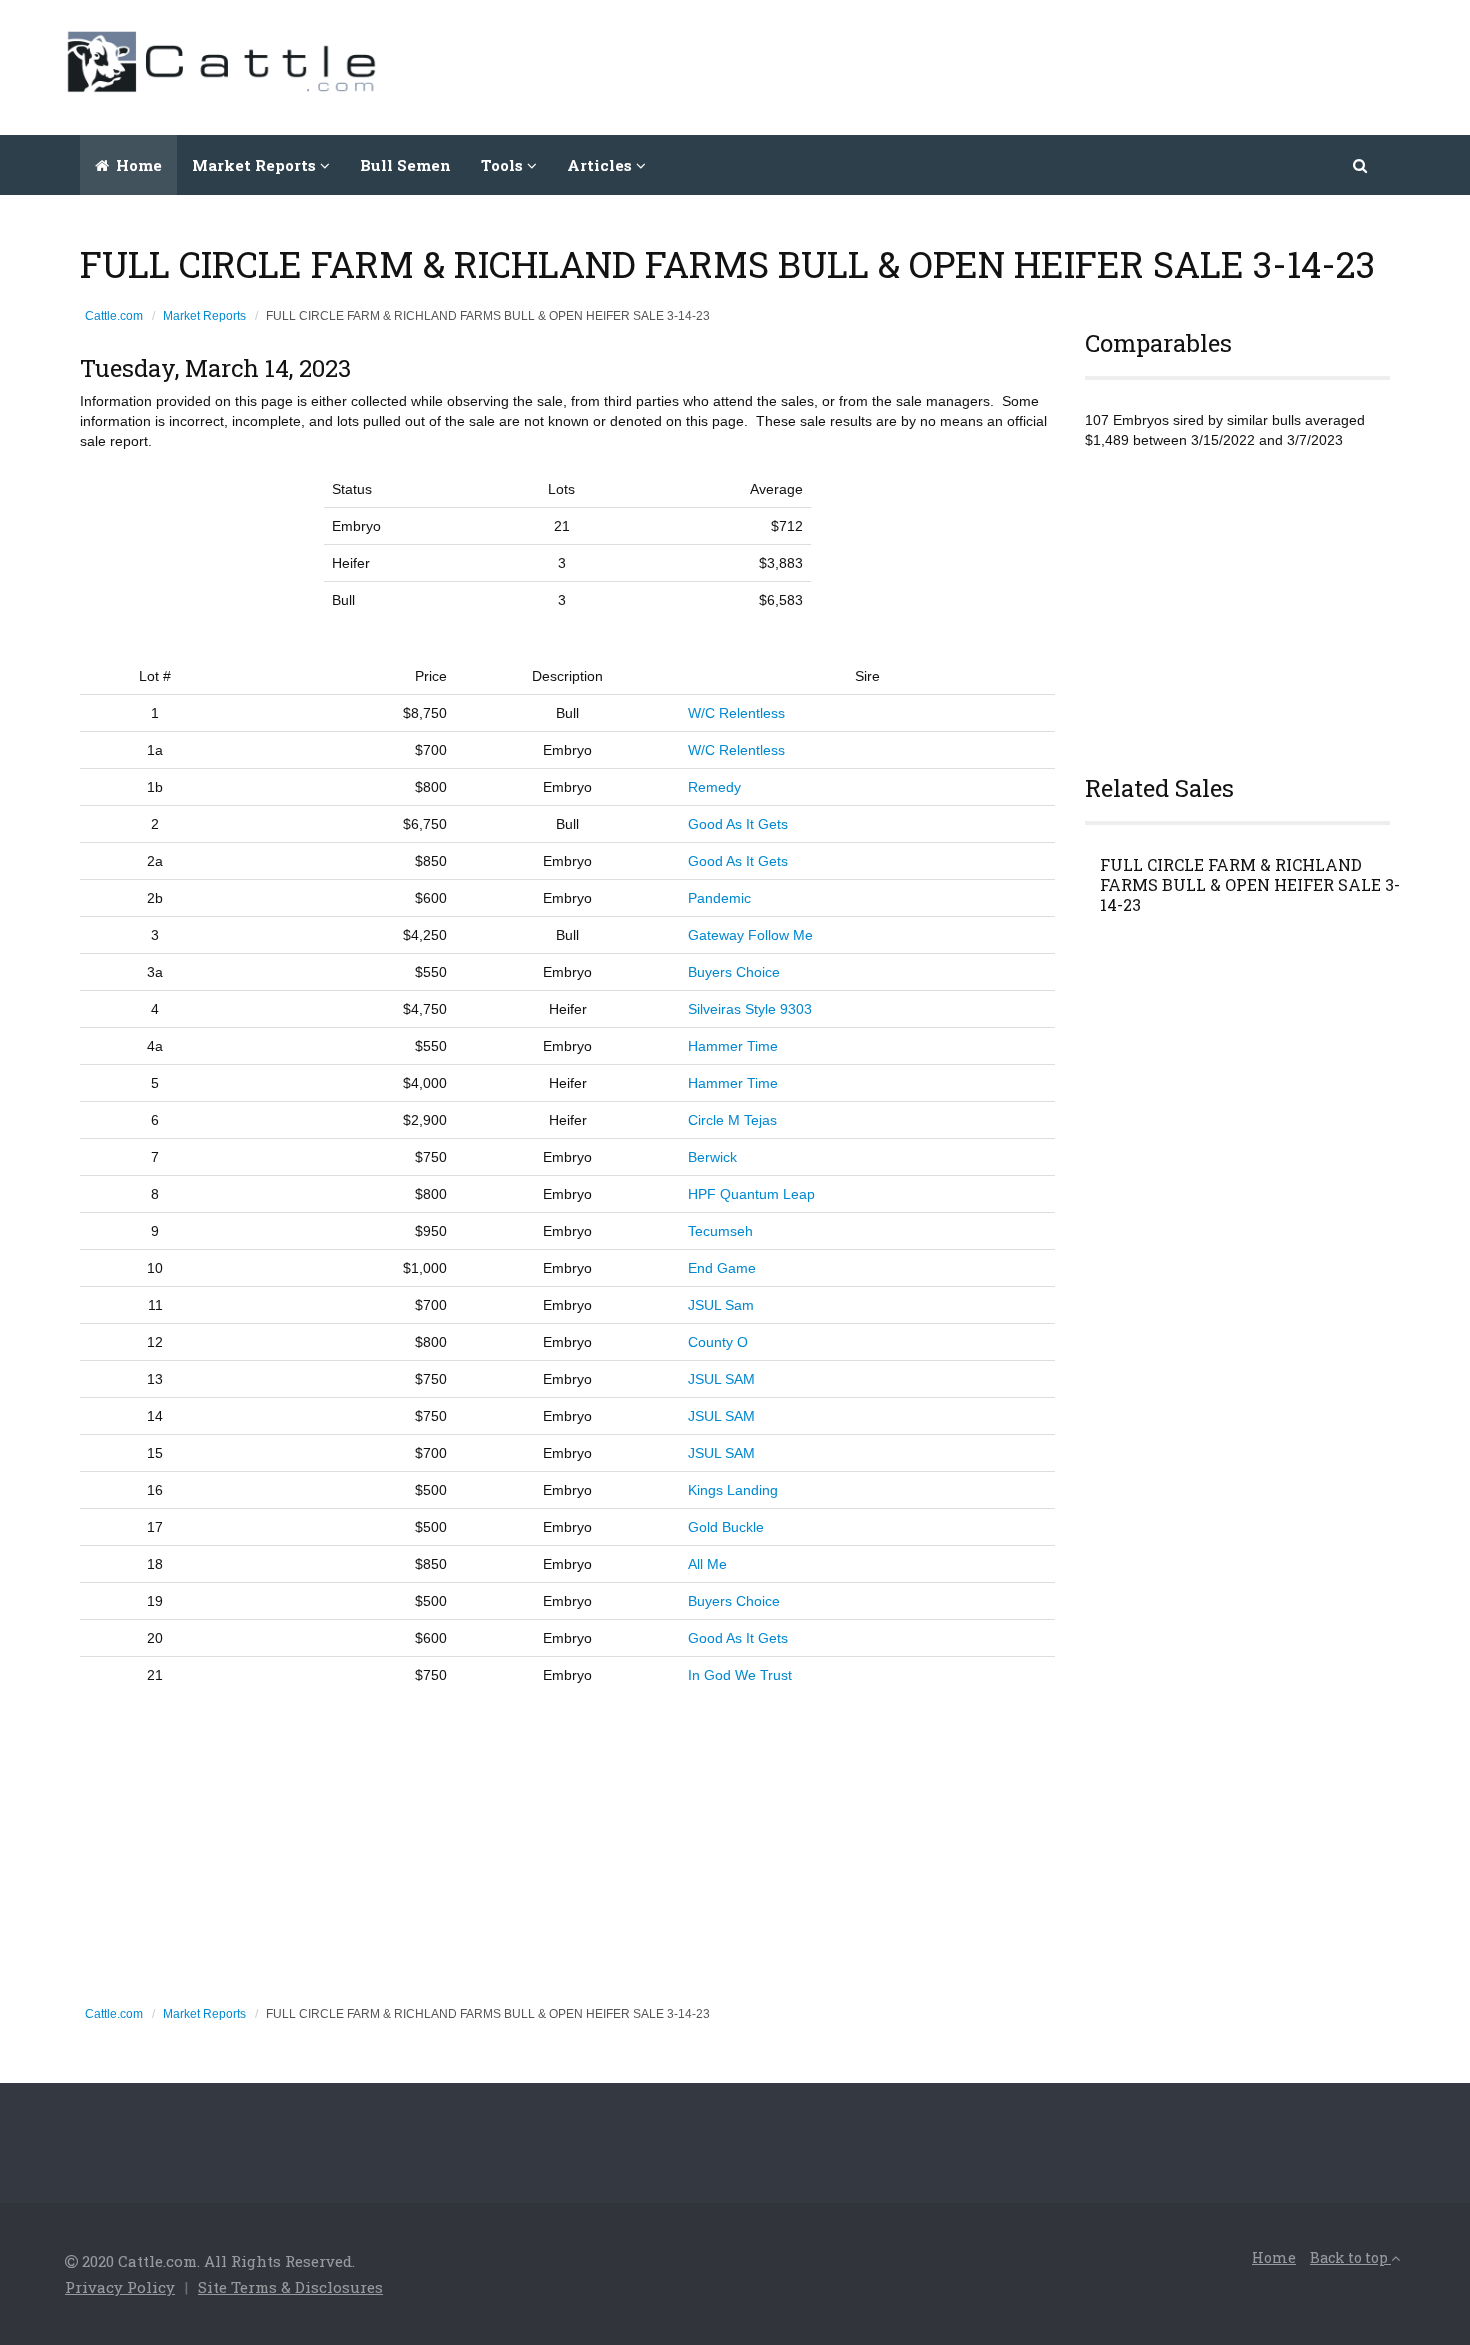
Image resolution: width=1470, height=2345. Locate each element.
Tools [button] (504, 165)
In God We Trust (740, 1675)
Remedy (714, 787)
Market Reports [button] (256, 165)
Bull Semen (405, 165)
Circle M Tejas (732, 1120)
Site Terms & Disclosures (290, 2287)
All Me (707, 1564)
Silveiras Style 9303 (750, 1009)
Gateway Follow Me (750, 935)
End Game (722, 1268)
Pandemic (719, 898)
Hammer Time (733, 1046)
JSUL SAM (721, 1379)
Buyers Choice (734, 972)
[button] (1361, 165)
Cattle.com (114, 316)
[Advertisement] (1041, 65)
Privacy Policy (120, 2287)
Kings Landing (733, 1490)
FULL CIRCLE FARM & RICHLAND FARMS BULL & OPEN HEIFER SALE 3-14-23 (1250, 885)
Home (137, 165)
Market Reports (204, 316)
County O (718, 1342)
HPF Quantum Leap (751, 1194)
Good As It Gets (738, 824)
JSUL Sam (721, 1305)
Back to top (1350, 2257)
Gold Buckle (726, 1527)
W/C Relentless (736, 713)
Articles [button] (601, 165)
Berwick (712, 1157)
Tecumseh (720, 1231)
